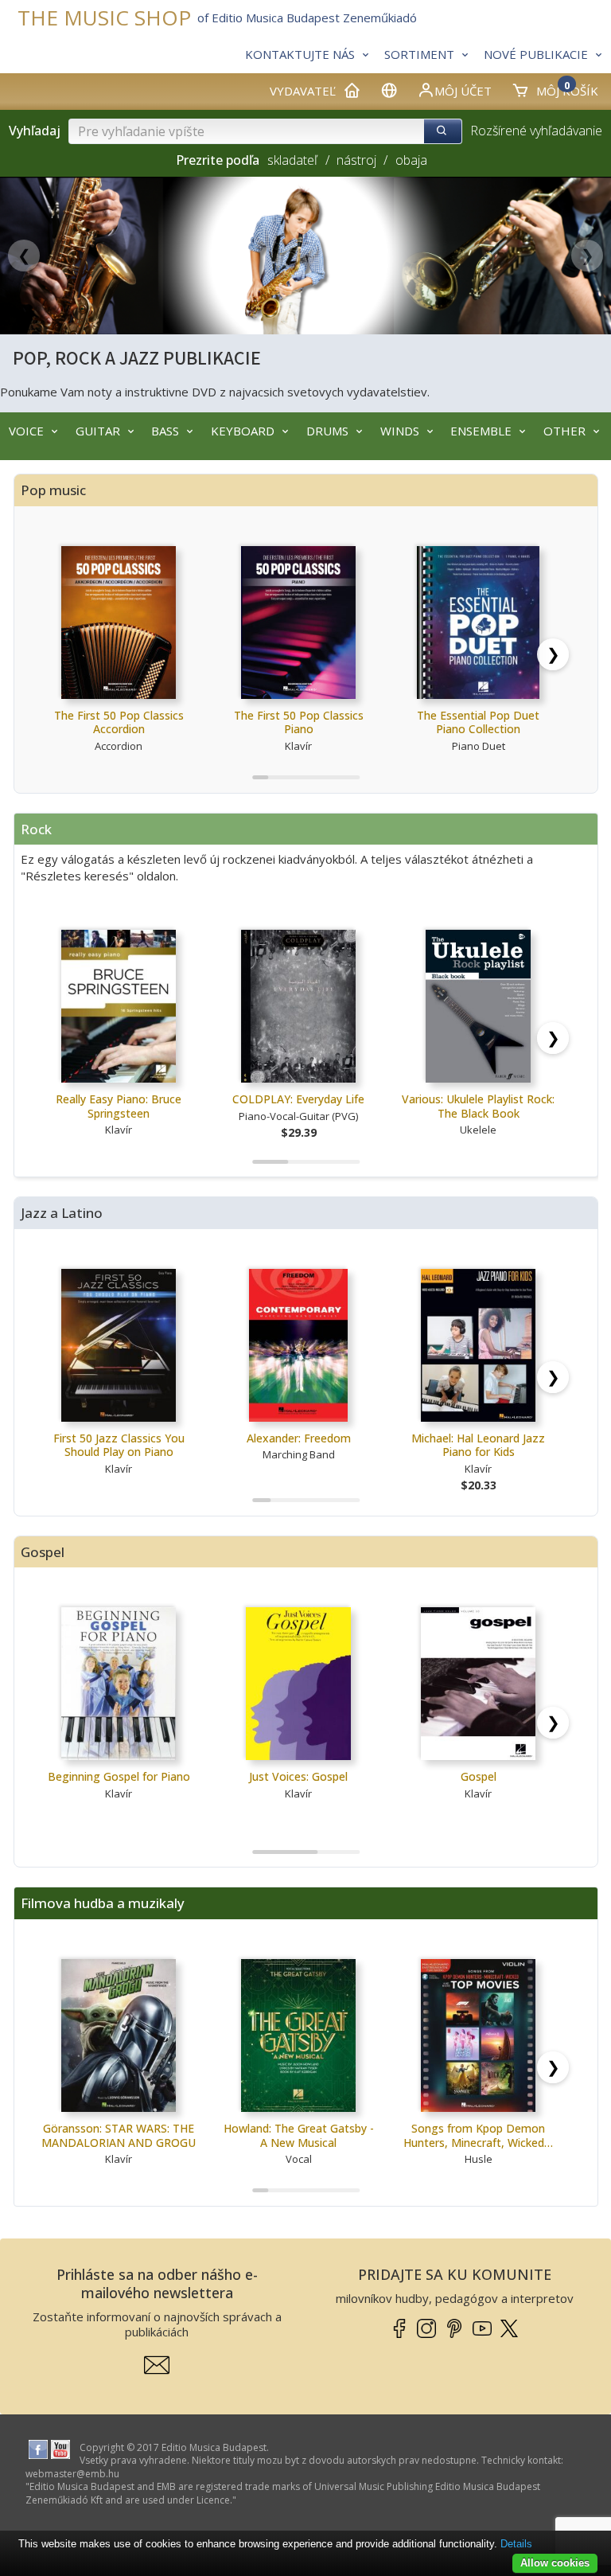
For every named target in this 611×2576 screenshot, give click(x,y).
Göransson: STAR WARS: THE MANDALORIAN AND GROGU (119, 2135)
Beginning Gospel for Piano (119, 1776)
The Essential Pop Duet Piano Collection (478, 722)
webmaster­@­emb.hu (72, 2474)
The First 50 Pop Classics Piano (299, 722)
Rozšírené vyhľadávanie (536, 131)
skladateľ (292, 160)
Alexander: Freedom (299, 1438)
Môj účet (463, 91)
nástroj (356, 160)
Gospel (479, 1776)
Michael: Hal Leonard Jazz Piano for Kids (478, 1445)
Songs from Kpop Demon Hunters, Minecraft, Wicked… (478, 2135)
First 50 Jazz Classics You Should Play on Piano (119, 1445)
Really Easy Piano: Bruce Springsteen (119, 1106)
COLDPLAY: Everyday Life (298, 1099)
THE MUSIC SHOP (104, 18)
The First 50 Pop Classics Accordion (119, 722)
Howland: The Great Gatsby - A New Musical (299, 2135)
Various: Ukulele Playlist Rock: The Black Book (478, 1106)
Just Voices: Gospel (298, 1776)
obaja (411, 160)
